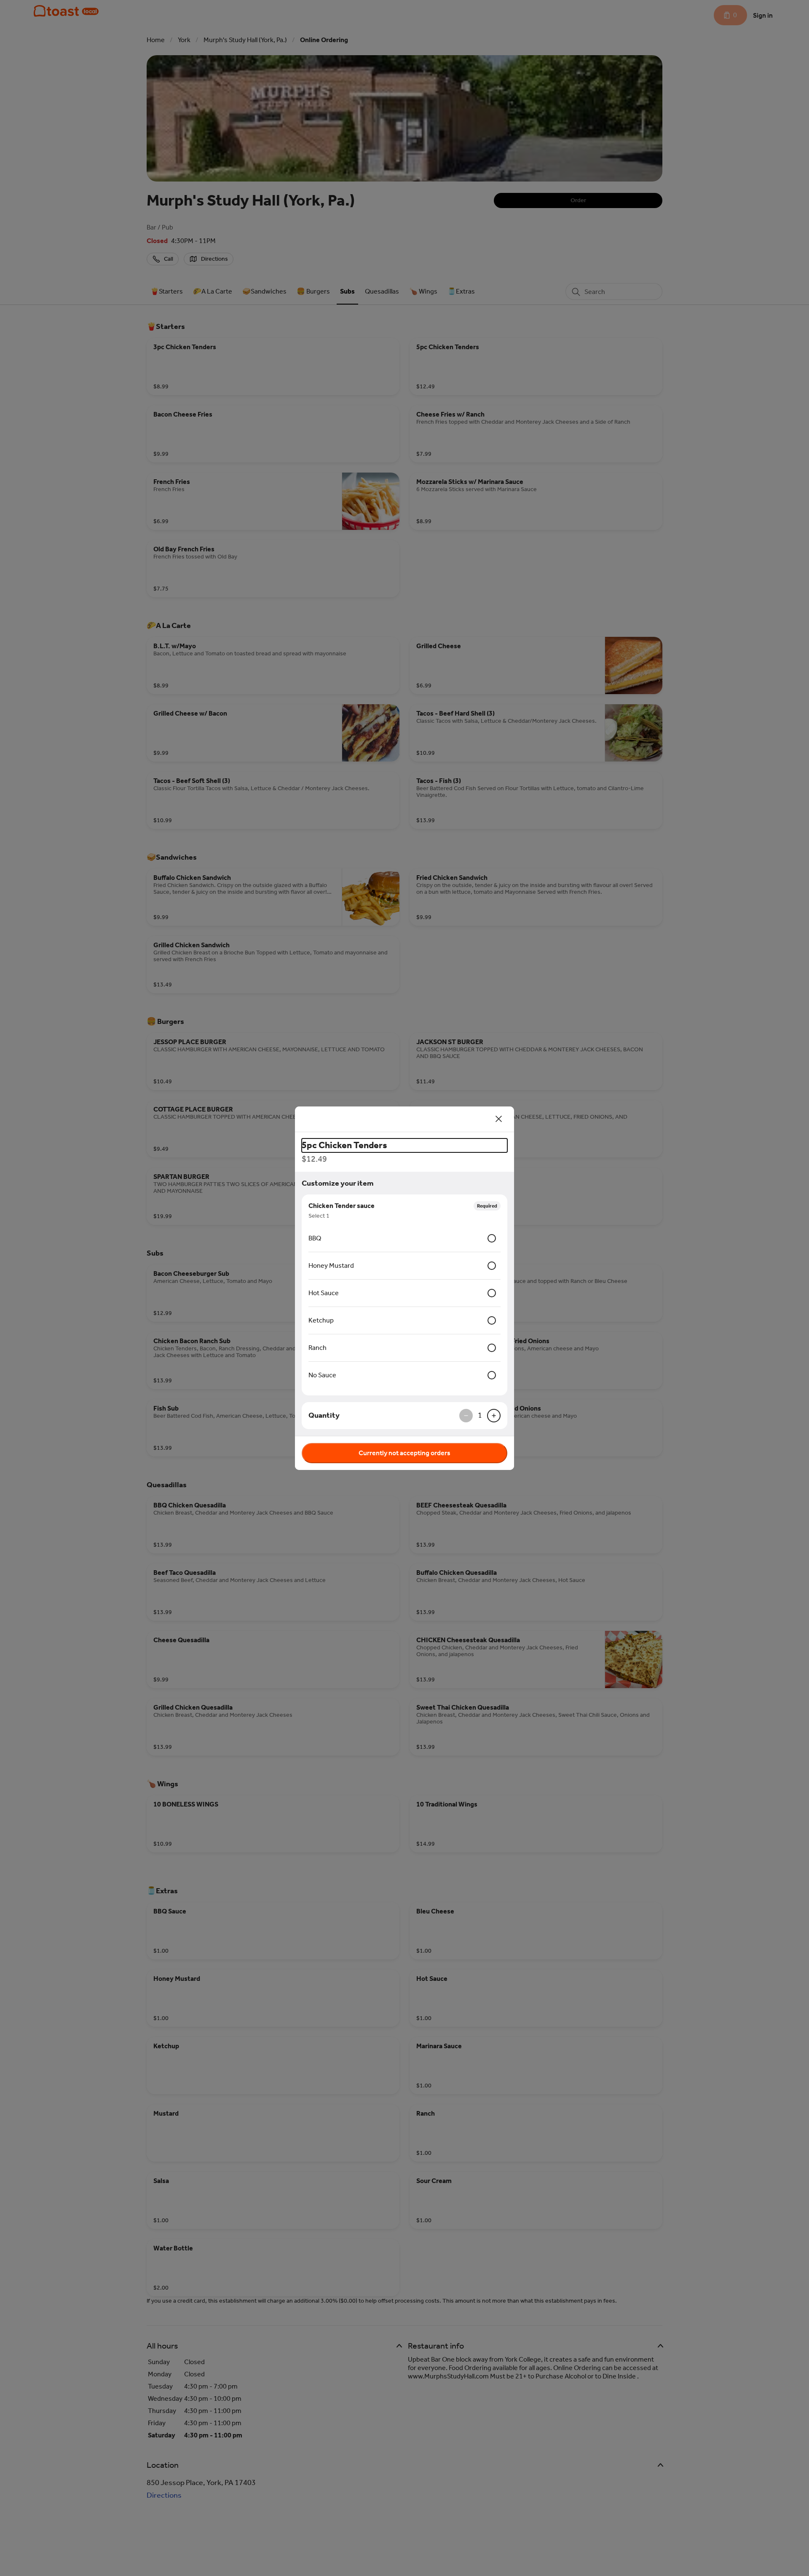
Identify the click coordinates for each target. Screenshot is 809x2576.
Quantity (324, 1415)
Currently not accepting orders (404, 1453)
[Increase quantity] (494, 1416)
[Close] (499, 1119)
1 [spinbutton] (480, 1415)
